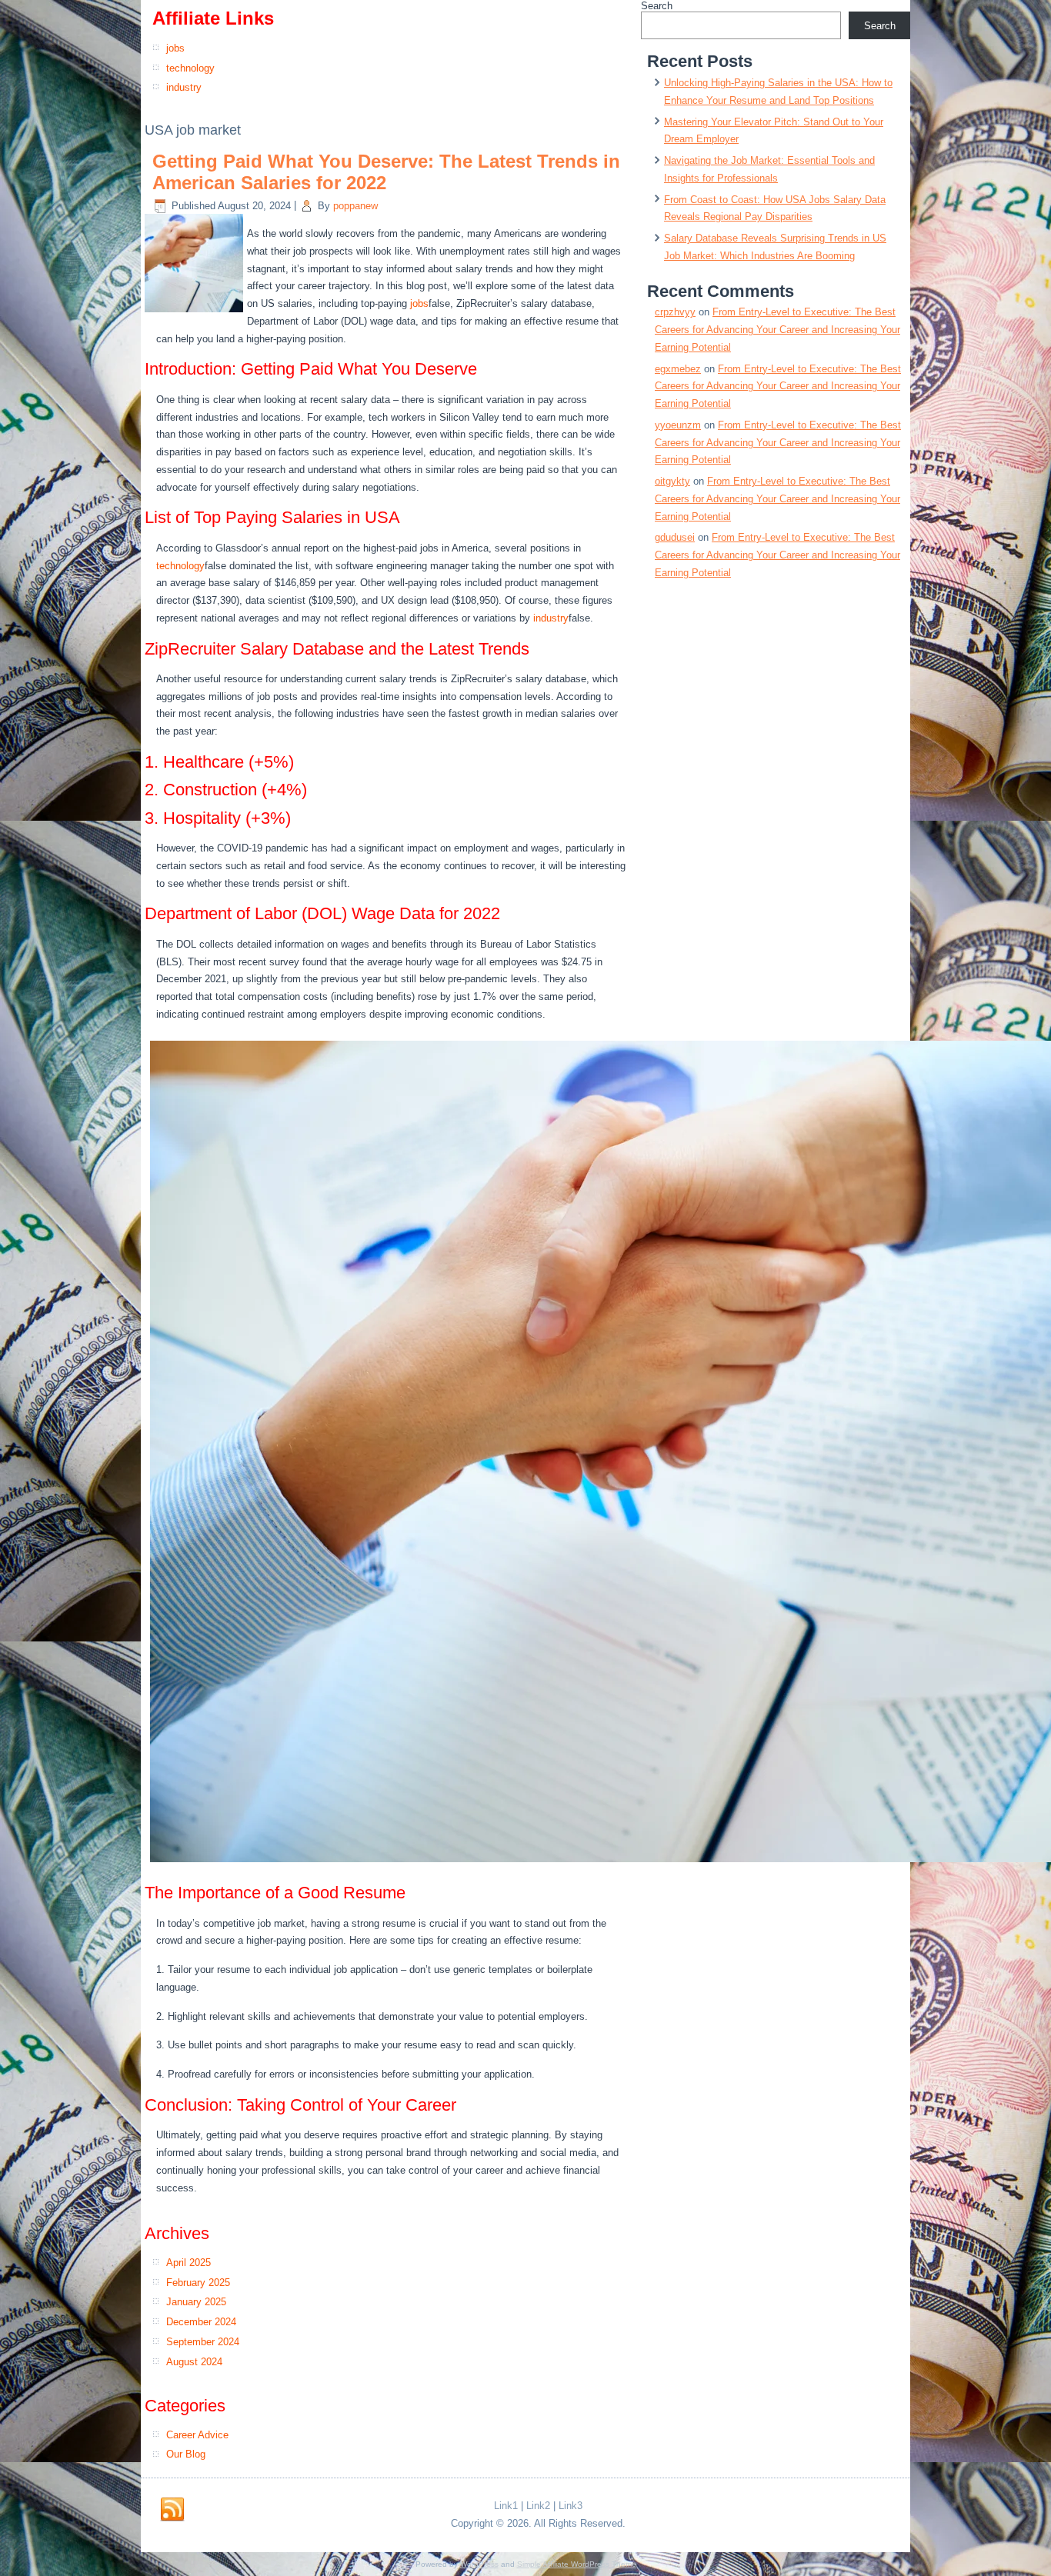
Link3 (571, 2506)
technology (190, 68)
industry (184, 87)
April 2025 (189, 2263)
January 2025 (196, 2302)
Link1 (506, 2506)
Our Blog (186, 2454)
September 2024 (203, 2342)
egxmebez (678, 369)
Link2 (538, 2506)
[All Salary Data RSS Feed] (172, 2510)
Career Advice (197, 2435)
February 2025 (198, 2283)
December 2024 (201, 2322)
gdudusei (675, 537)
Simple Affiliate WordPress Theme (577, 2564)
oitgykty (672, 481)
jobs (175, 48)
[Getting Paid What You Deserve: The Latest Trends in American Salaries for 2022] (196, 313)
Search (657, 6)
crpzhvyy (675, 312)
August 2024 (194, 2362)
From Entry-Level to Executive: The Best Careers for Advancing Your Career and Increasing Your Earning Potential (777, 330)
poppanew (355, 206)
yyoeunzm (678, 425)
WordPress (479, 2564)
